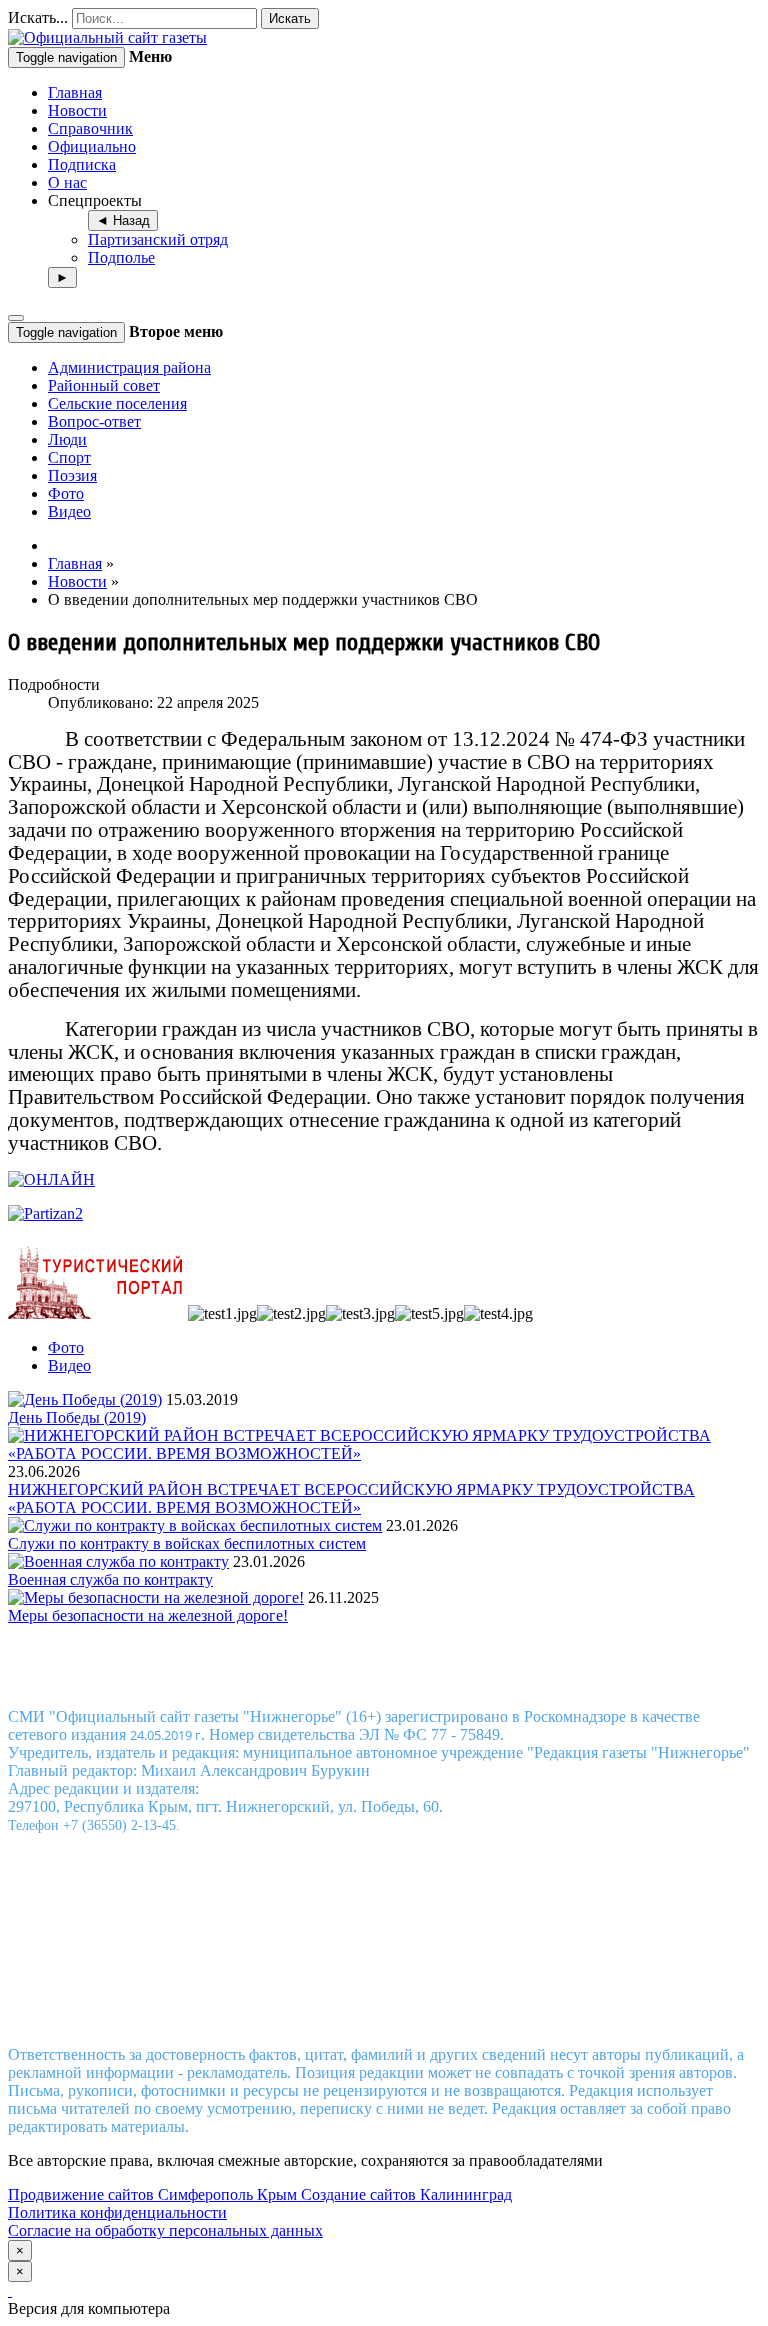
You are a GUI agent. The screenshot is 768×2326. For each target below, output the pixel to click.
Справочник (90, 128)
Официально (92, 146)
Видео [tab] (69, 1365)
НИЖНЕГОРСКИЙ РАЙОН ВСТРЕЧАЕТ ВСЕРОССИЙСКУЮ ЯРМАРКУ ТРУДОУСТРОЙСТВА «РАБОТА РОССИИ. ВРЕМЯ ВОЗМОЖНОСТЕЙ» (351, 1498)
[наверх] (10, 2290)
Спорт (69, 457)
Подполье (121, 257)
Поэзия (72, 475)
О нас (67, 182)
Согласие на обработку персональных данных (165, 2230)
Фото (66, 493)
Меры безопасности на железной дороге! (148, 1615)
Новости (77, 110)
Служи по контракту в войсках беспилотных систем (187, 1543)
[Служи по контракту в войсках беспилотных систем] (195, 1525)
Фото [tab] (66, 1347)
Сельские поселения (117, 403)
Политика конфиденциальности (117, 2212)
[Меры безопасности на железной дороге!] (156, 1597)
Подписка (82, 164)
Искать (290, 18)
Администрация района (129, 367)
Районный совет (104, 385)
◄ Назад (123, 220)
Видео (69, 511)
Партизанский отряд (158, 239)
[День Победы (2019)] (85, 1399)
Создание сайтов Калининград (406, 2194)
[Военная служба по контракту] (118, 1561)
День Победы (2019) (77, 1417)
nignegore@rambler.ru (382, 2020)
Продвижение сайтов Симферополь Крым (154, 2194)
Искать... (38, 17)
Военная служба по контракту (110, 1579)
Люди (67, 439)
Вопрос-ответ (94, 421)
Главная (75, 92)
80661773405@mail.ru (407, 2002)
